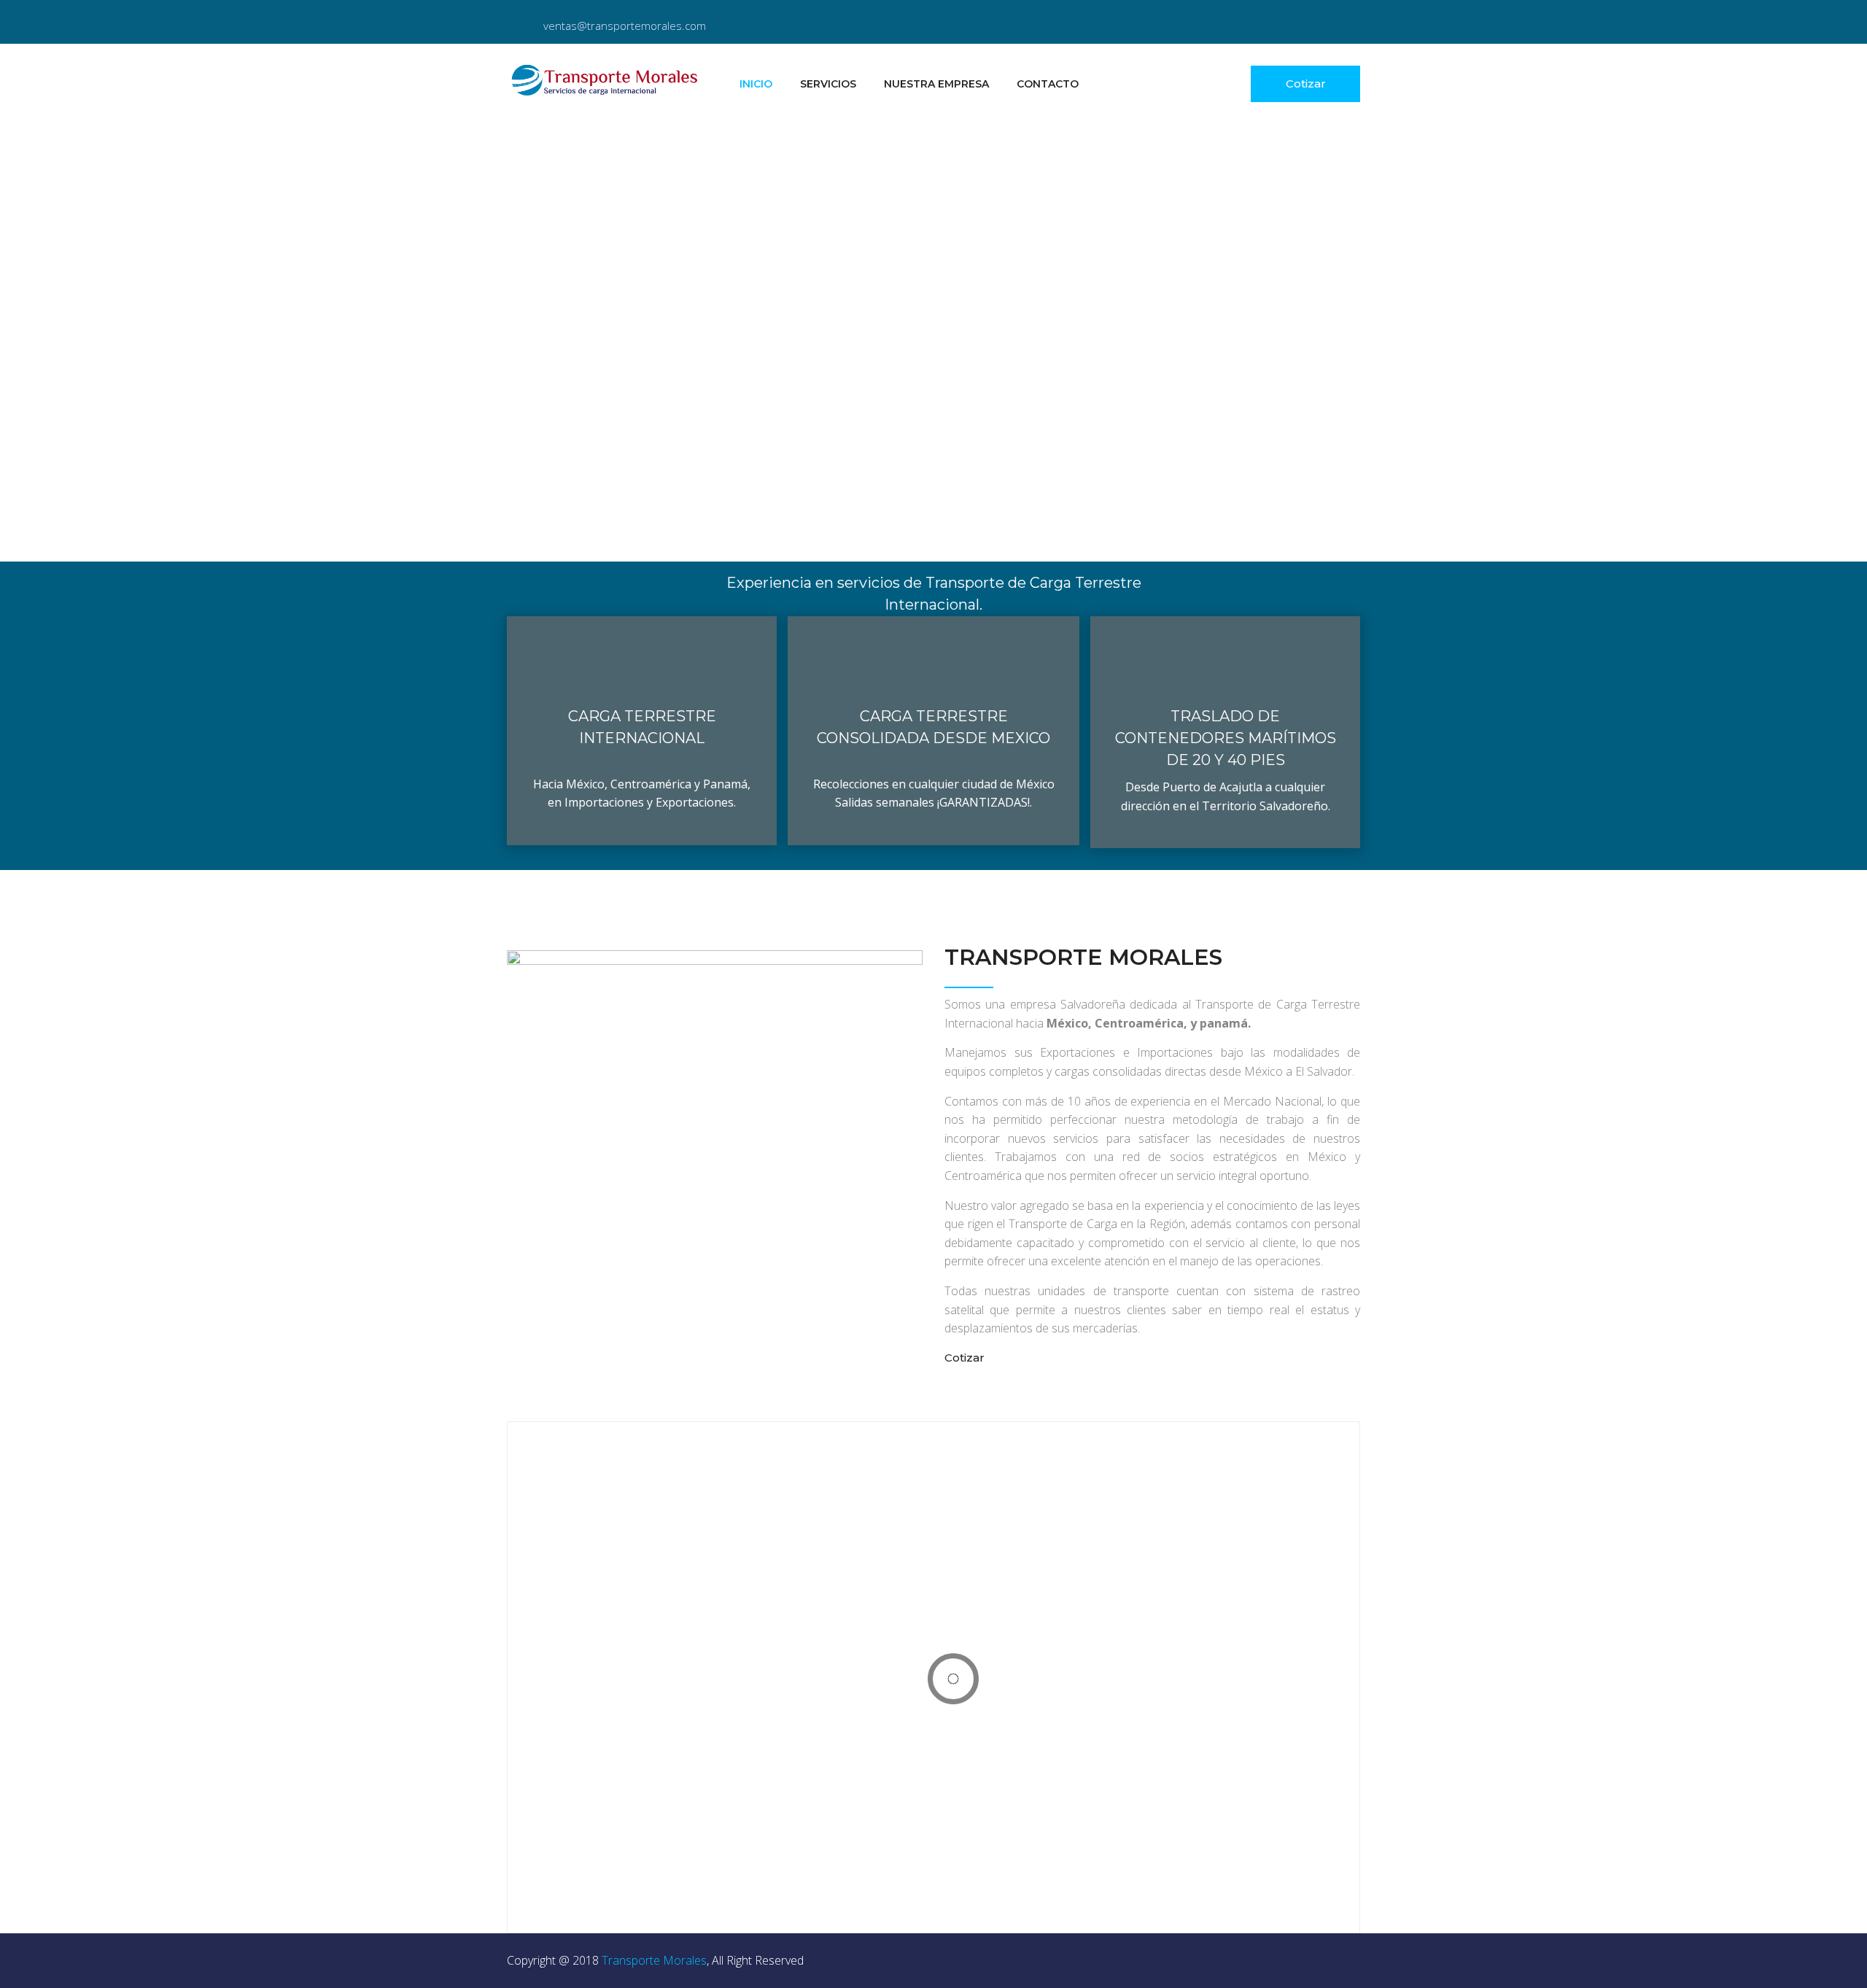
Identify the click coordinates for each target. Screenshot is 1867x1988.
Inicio (756, 84)
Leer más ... (642, 797)
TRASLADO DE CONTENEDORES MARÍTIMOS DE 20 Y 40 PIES (1226, 738)
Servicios (828, 84)
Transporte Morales (654, 1960)
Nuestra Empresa (936, 84)
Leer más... (1225, 800)
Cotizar (1306, 84)
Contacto (1048, 84)
